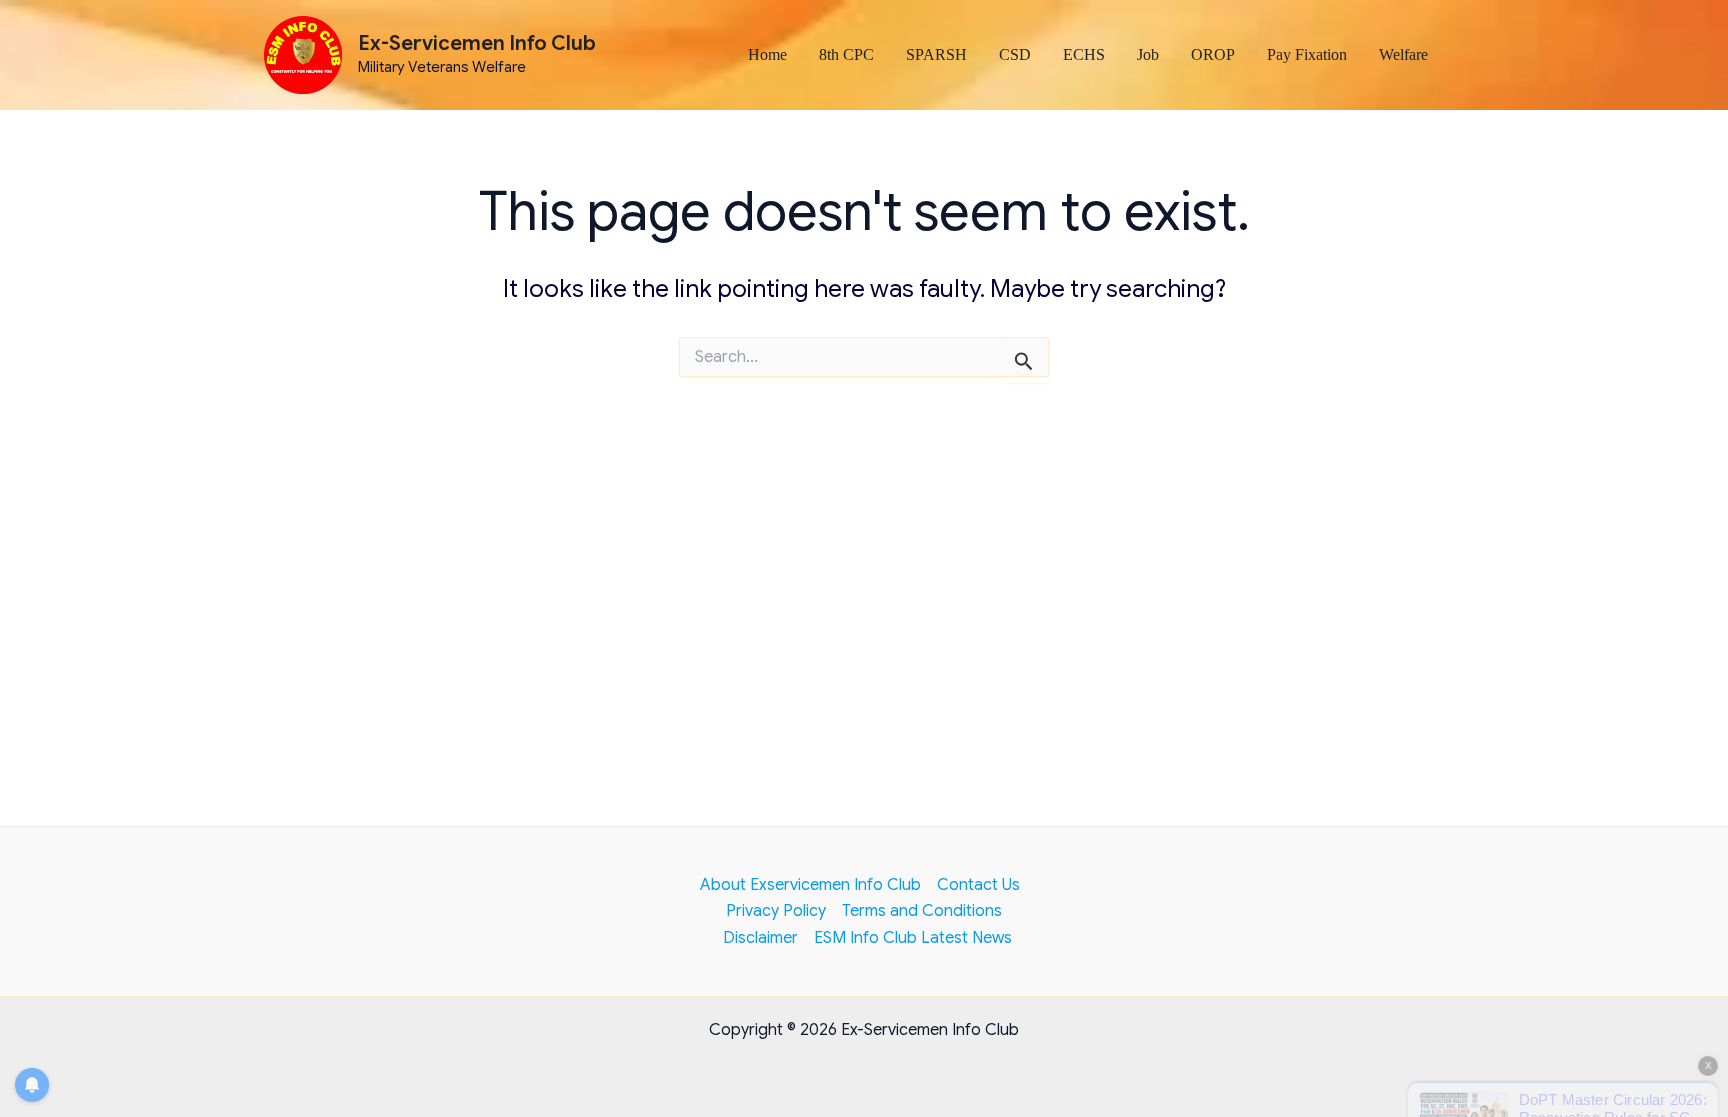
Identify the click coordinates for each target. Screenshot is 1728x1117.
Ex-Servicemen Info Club (477, 43)
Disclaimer (760, 938)
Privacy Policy (776, 911)
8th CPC (846, 54)
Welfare (1403, 54)
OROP (1213, 54)
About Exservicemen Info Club (810, 885)
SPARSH (936, 54)
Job (1148, 54)
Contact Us (978, 885)
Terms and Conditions (922, 911)
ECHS (1084, 54)
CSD (1015, 54)
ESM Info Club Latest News (913, 938)
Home (767, 54)
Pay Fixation (1307, 54)
